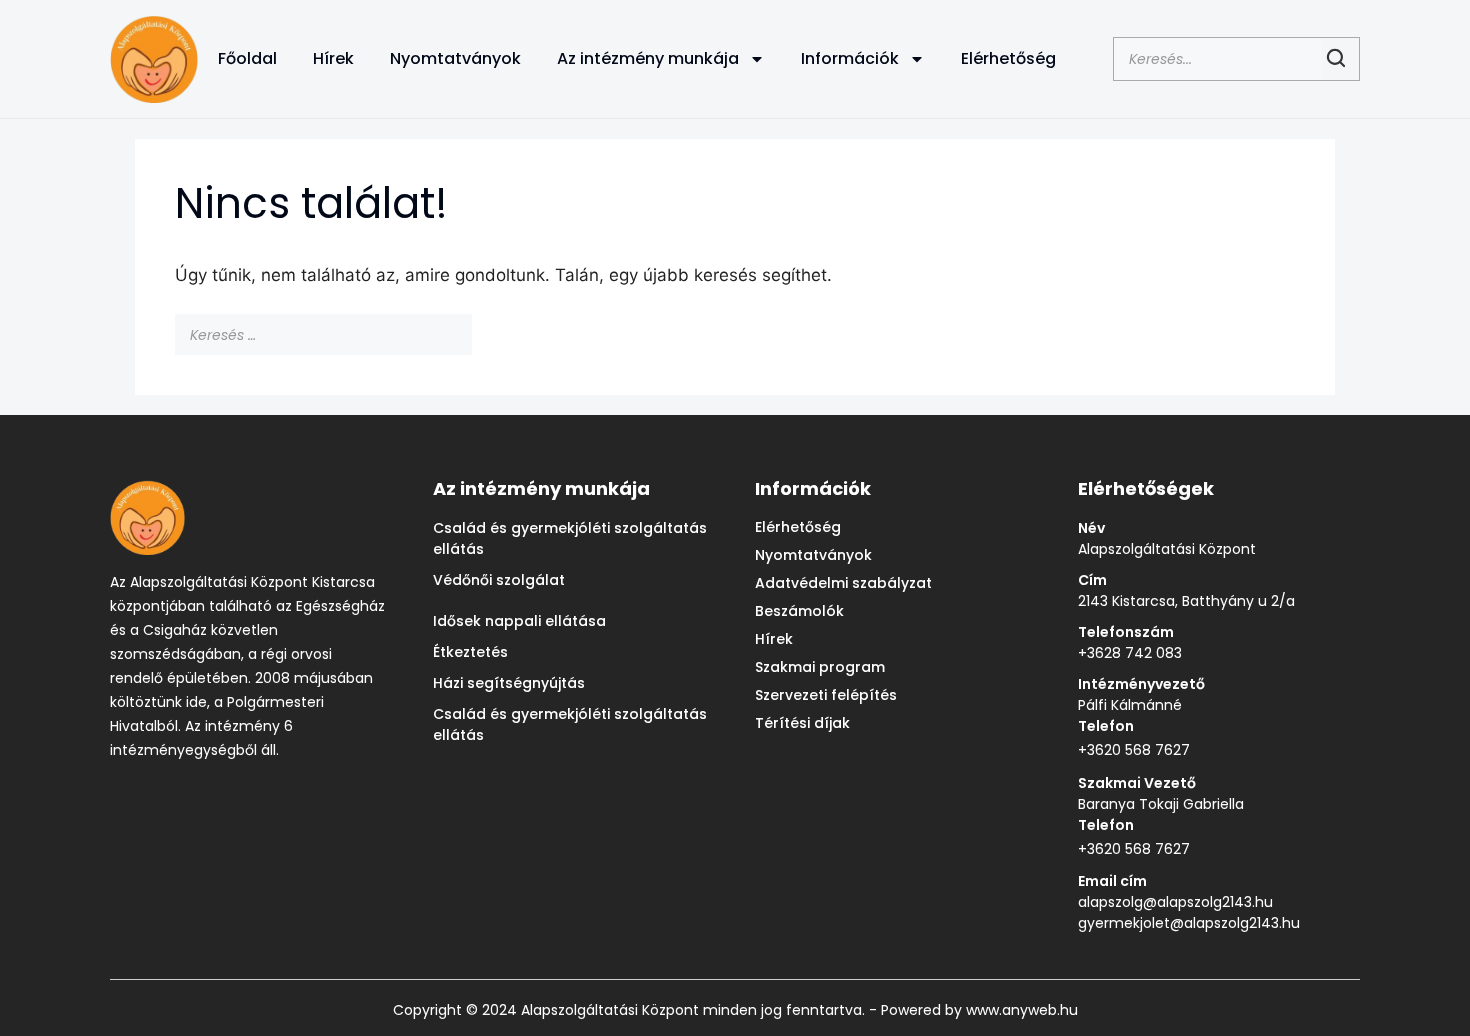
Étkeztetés (470, 652)
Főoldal (247, 59)
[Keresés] (486, 335)
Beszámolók (799, 611)
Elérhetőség (1008, 59)
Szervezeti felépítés (826, 695)
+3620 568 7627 (1134, 750)
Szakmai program (820, 667)
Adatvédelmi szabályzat (843, 583)
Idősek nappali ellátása (519, 621)
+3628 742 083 (1130, 653)
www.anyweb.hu (1020, 1010)
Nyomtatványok (455, 59)
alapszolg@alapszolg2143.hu (1175, 902)
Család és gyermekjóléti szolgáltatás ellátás (570, 538)
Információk (850, 59)
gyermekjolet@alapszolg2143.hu (1189, 923)
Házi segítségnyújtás (509, 683)
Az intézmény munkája (648, 59)
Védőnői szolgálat (499, 580)
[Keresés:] (326, 334)
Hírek (333, 59)
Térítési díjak (802, 723)
